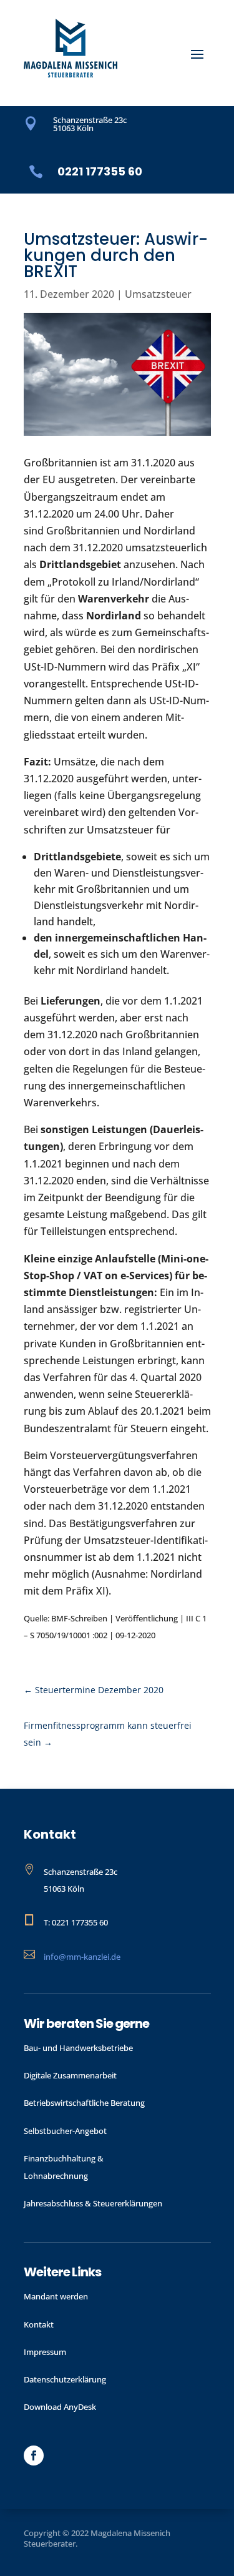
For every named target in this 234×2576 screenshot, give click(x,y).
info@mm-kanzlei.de (82, 1957)
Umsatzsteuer (158, 294)
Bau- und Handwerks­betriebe (78, 2048)
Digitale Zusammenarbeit (70, 2075)
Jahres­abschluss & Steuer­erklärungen (93, 2203)
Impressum (45, 2352)
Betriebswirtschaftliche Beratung (84, 2103)
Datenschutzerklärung (65, 2379)
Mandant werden (56, 2296)
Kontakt (39, 2324)
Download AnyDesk (60, 2407)
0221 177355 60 (100, 171)
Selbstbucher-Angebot (65, 2131)
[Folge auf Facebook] (34, 2456)
